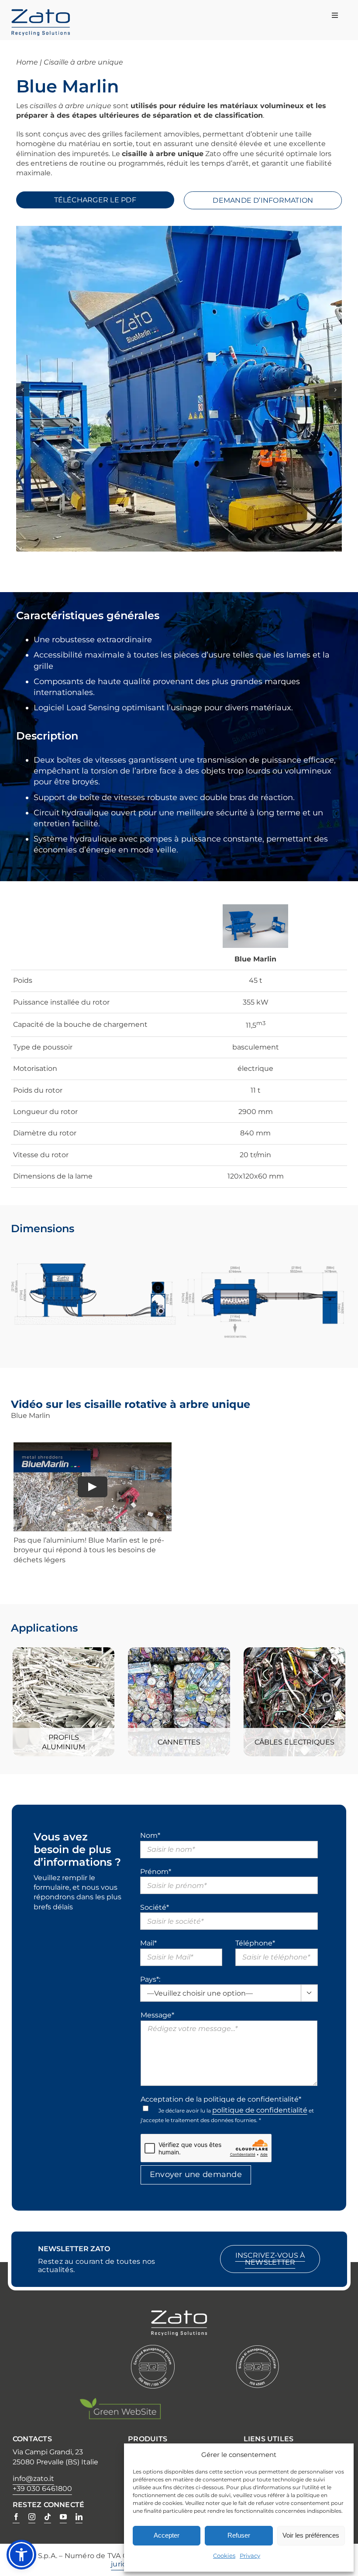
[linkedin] (79, 2517)
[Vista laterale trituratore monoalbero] (94, 1245)
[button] (23, 390)
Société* (155, 1907)
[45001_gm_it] (258, 2349)
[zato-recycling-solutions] (41, 13)
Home (27, 62)
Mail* (148, 1943)
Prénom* (156, 1872)
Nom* (150, 1835)
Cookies (224, 2556)
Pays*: (150, 1979)
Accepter (167, 2535)
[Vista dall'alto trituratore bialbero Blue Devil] (264, 1245)
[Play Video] (93, 1487)
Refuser (239, 2535)
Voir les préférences (311, 2535)
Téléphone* (255, 1943)
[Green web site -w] (120, 2401)
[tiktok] (48, 2517)
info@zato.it (33, 2479)
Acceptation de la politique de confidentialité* (221, 2099)
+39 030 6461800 (42, 2489)
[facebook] (16, 2517)
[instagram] (32, 2517)
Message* (157, 2015)
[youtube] (63, 2517)
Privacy (250, 2556)
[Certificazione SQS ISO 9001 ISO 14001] (153, 2349)
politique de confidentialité (260, 2110)
